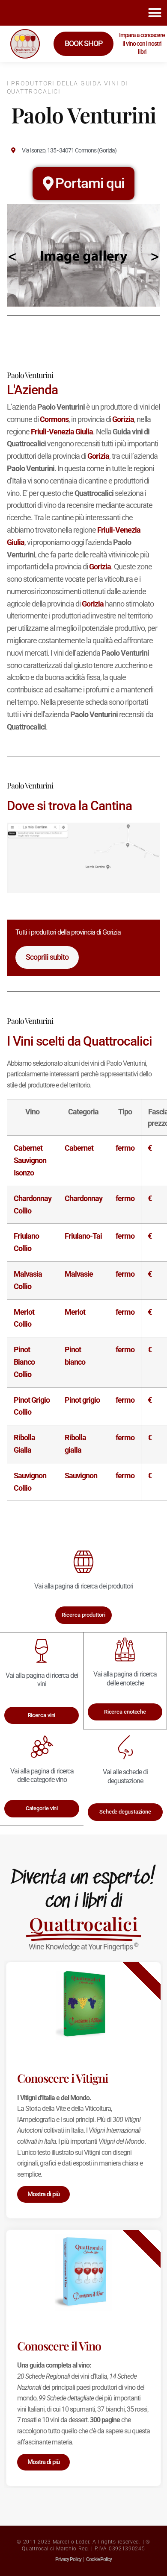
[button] (155, 13)
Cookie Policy (99, 2559)
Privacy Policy (68, 2559)
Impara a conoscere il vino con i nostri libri (142, 43)
